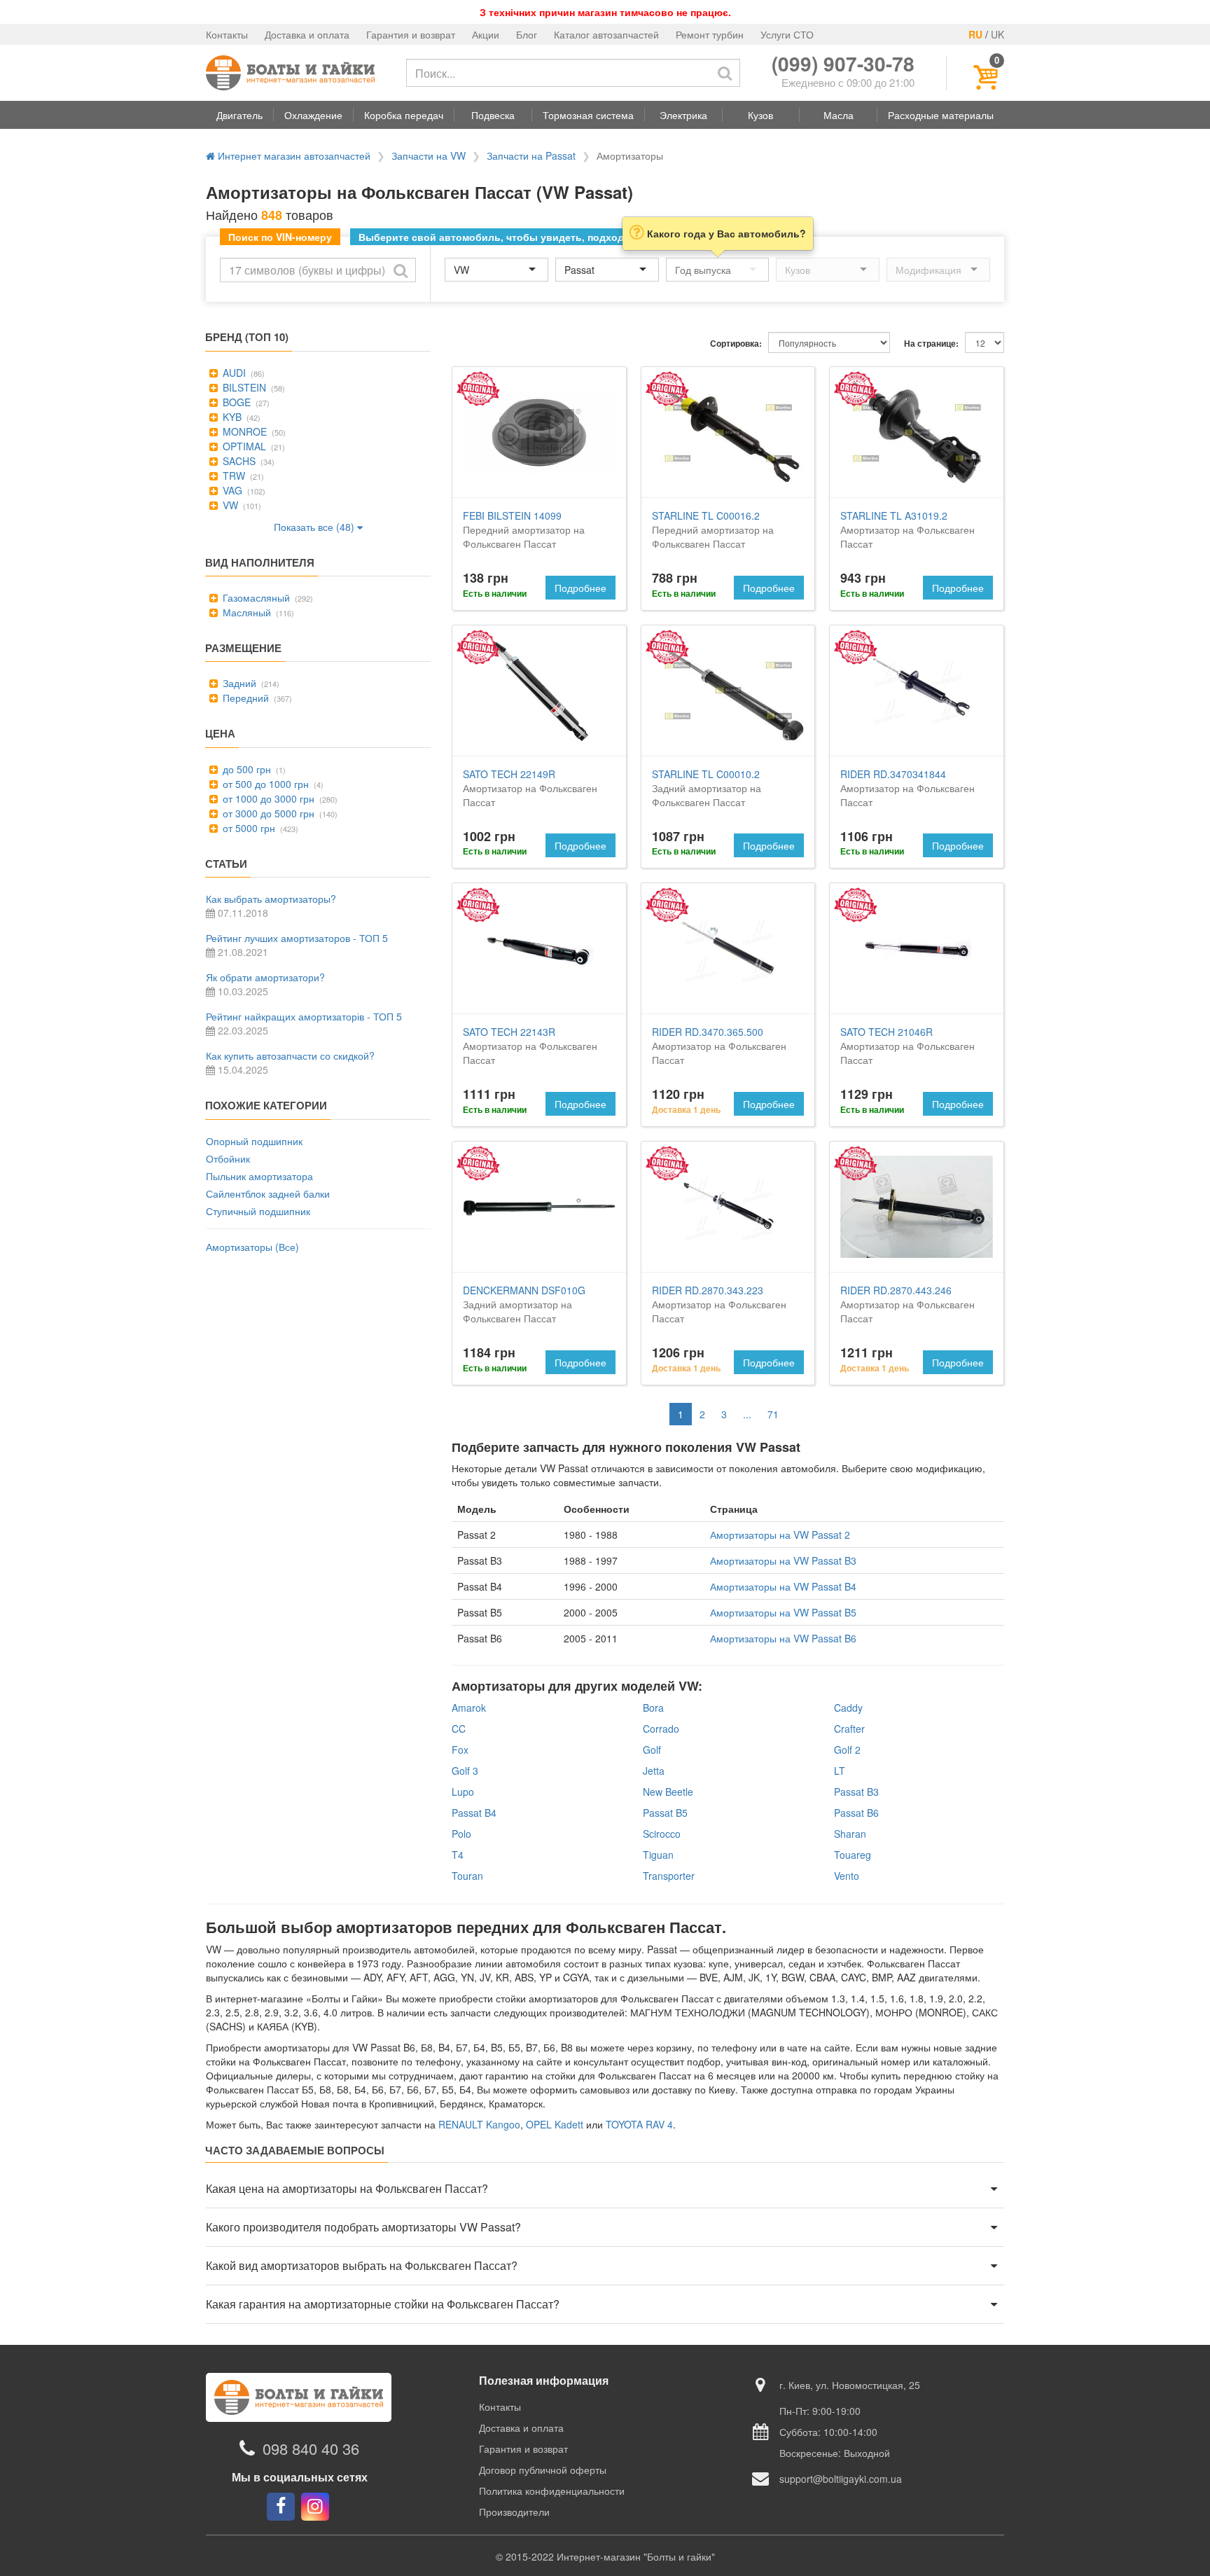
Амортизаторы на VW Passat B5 (783, 1612)
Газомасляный (255, 597)
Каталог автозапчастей (606, 34)
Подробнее (580, 588)
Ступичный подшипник (258, 1211)
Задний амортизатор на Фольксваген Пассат (707, 788)
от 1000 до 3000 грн (267, 798)
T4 (458, 1855)
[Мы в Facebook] (281, 2507)
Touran (467, 1876)
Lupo (463, 1792)
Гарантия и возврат (411, 34)
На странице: (931, 344)
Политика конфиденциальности (552, 2491)
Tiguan (658, 1855)
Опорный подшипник (254, 1141)
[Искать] (725, 73)
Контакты (227, 34)
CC (459, 1729)
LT (840, 1771)
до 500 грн (245, 769)
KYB (231, 417)
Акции (486, 34)
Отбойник (228, 1158)
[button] (239, 115)
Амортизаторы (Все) (252, 1247)
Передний (244, 698)
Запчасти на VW (429, 155)
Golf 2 (847, 1750)
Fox (460, 1750)
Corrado (661, 1729)
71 (773, 1414)
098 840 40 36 (311, 2448)
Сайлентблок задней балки (268, 1193)
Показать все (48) (315, 527)
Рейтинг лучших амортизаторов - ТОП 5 (297, 938)
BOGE (235, 402)
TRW (232, 476)
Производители (514, 2512)
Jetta (654, 1771)
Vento (847, 1876)
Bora (653, 1708)
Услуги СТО (787, 34)
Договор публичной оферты (543, 2470)
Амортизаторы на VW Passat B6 (783, 1638)
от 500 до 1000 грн (264, 784)
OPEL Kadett (555, 2124)
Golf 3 (465, 1771)
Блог (527, 34)
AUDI (233, 373)
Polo (461, 1834)
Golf (652, 1750)
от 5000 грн (248, 828)
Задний (238, 683)
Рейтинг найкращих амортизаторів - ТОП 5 (304, 1016)
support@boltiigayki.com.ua (841, 2479)
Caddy (848, 1708)
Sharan (850, 1834)
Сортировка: (736, 344)
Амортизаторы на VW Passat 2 (780, 1535)
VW (229, 505)
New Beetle (668, 1792)
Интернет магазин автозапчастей (293, 155)
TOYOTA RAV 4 (639, 2124)
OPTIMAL (243, 446)
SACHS (238, 461)
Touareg (853, 1855)
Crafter (849, 1729)
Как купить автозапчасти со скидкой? (290, 1055)
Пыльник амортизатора (259, 1176)
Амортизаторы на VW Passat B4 (783, 1586)
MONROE (243, 431)
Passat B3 (856, 1792)
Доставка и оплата (307, 34)
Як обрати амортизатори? (265, 977)
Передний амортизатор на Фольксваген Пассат (524, 529)
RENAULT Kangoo (479, 2124)
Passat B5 (665, 1813)
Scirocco (662, 1834)
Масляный (245, 612)
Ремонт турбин (710, 34)
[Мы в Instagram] (315, 2507)
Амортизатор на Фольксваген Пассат (907, 529)
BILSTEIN (243, 387)
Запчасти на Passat (531, 155)
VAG (231, 490)
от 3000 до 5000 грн (267, 813)
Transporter (669, 1876)
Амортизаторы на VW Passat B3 (783, 1560)
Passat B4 (474, 1813)
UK (997, 34)
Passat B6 (856, 1813)
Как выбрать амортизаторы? (271, 899)
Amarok (469, 1708)
